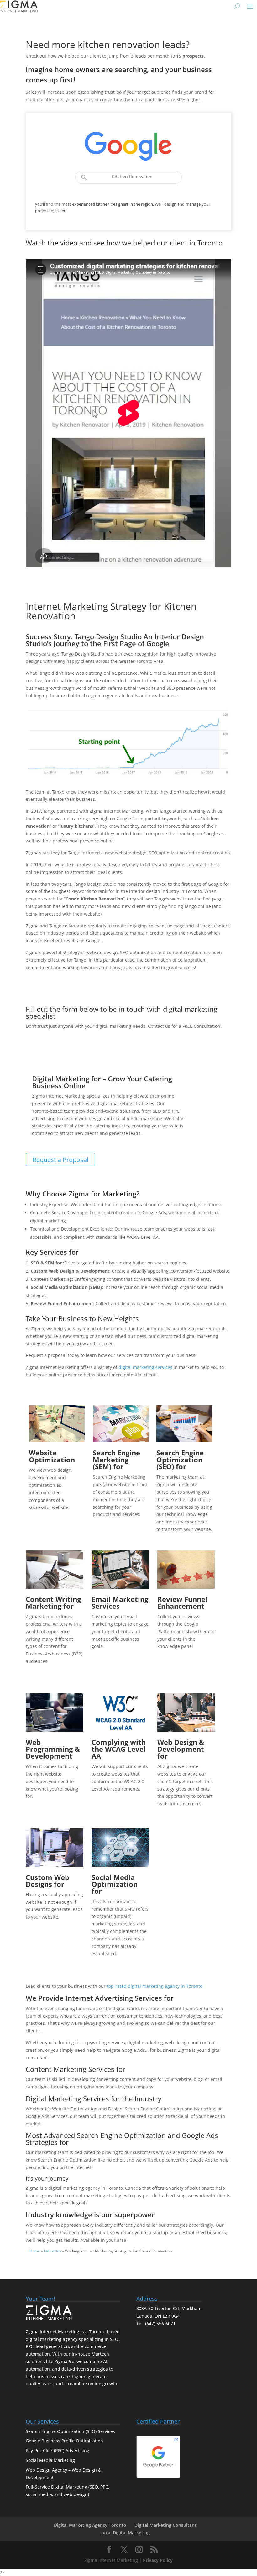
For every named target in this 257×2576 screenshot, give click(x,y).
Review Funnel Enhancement (182, 1602)
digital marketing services (145, 1367)
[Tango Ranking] (128, 779)
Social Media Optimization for (115, 1884)
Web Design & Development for (181, 1749)
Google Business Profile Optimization (64, 2441)
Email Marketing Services (120, 1602)
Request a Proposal (60, 1160)
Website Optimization (52, 1456)
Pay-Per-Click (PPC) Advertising (58, 2450)
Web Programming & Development (53, 1749)
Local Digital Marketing (125, 2533)
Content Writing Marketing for (53, 1602)
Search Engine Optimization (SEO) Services (70, 2431)
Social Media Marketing (50, 2460)
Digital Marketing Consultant (165, 2525)
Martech (100, 2354)
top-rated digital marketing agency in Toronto (155, 1986)
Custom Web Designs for (47, 1881)
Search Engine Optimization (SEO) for (180, 1460)
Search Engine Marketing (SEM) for (116, 1460)
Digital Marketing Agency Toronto (90, 2525)
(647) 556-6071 (160, 2323)
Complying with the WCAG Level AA (119, 1749)
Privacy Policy (158, 2560)
